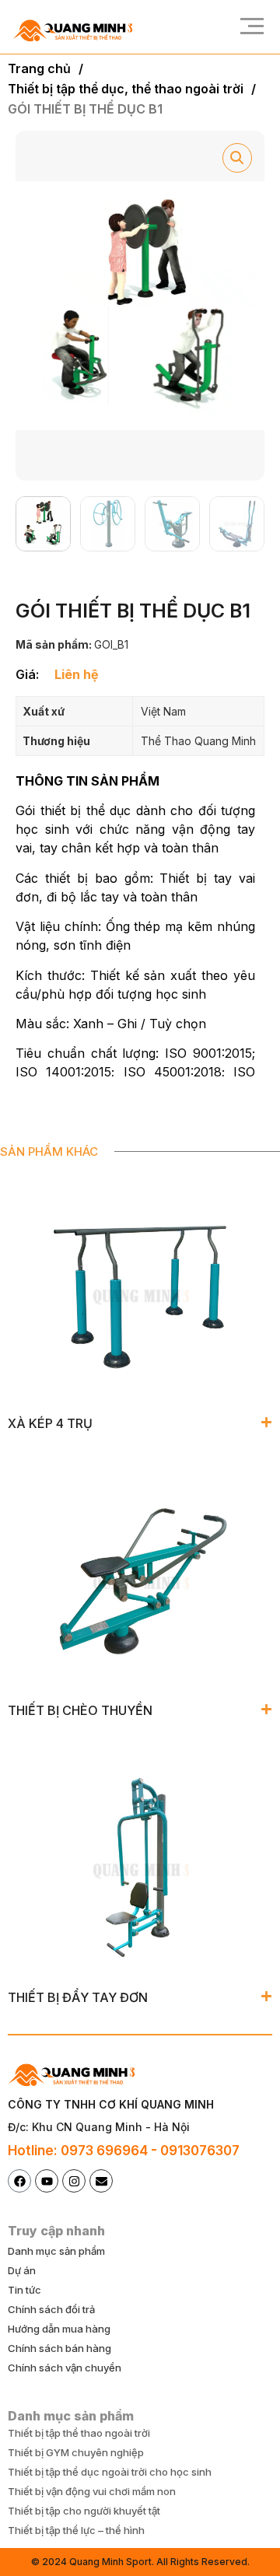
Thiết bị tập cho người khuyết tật (84, 2511)
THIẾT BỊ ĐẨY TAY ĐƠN (78, 1997)
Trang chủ (39, 68)
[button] (247, 27)
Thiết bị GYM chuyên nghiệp (76, 2452)
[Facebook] (19, 2181)
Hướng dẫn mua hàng (59, 2329)
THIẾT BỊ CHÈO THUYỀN (80, 1710)
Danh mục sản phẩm (56, 2251)
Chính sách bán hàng (59, 2348)
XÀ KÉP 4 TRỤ (50, 1423)
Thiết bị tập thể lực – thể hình (76, 2530)
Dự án (22, 2270)
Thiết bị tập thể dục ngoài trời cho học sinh (110, 2472)
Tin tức (24, 2290)
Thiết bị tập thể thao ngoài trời (79, 2433)
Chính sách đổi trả (51, 2309)
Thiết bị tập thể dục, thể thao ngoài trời (126, 89)
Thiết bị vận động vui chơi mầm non (92, 2491)
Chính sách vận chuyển (65, 2368)
